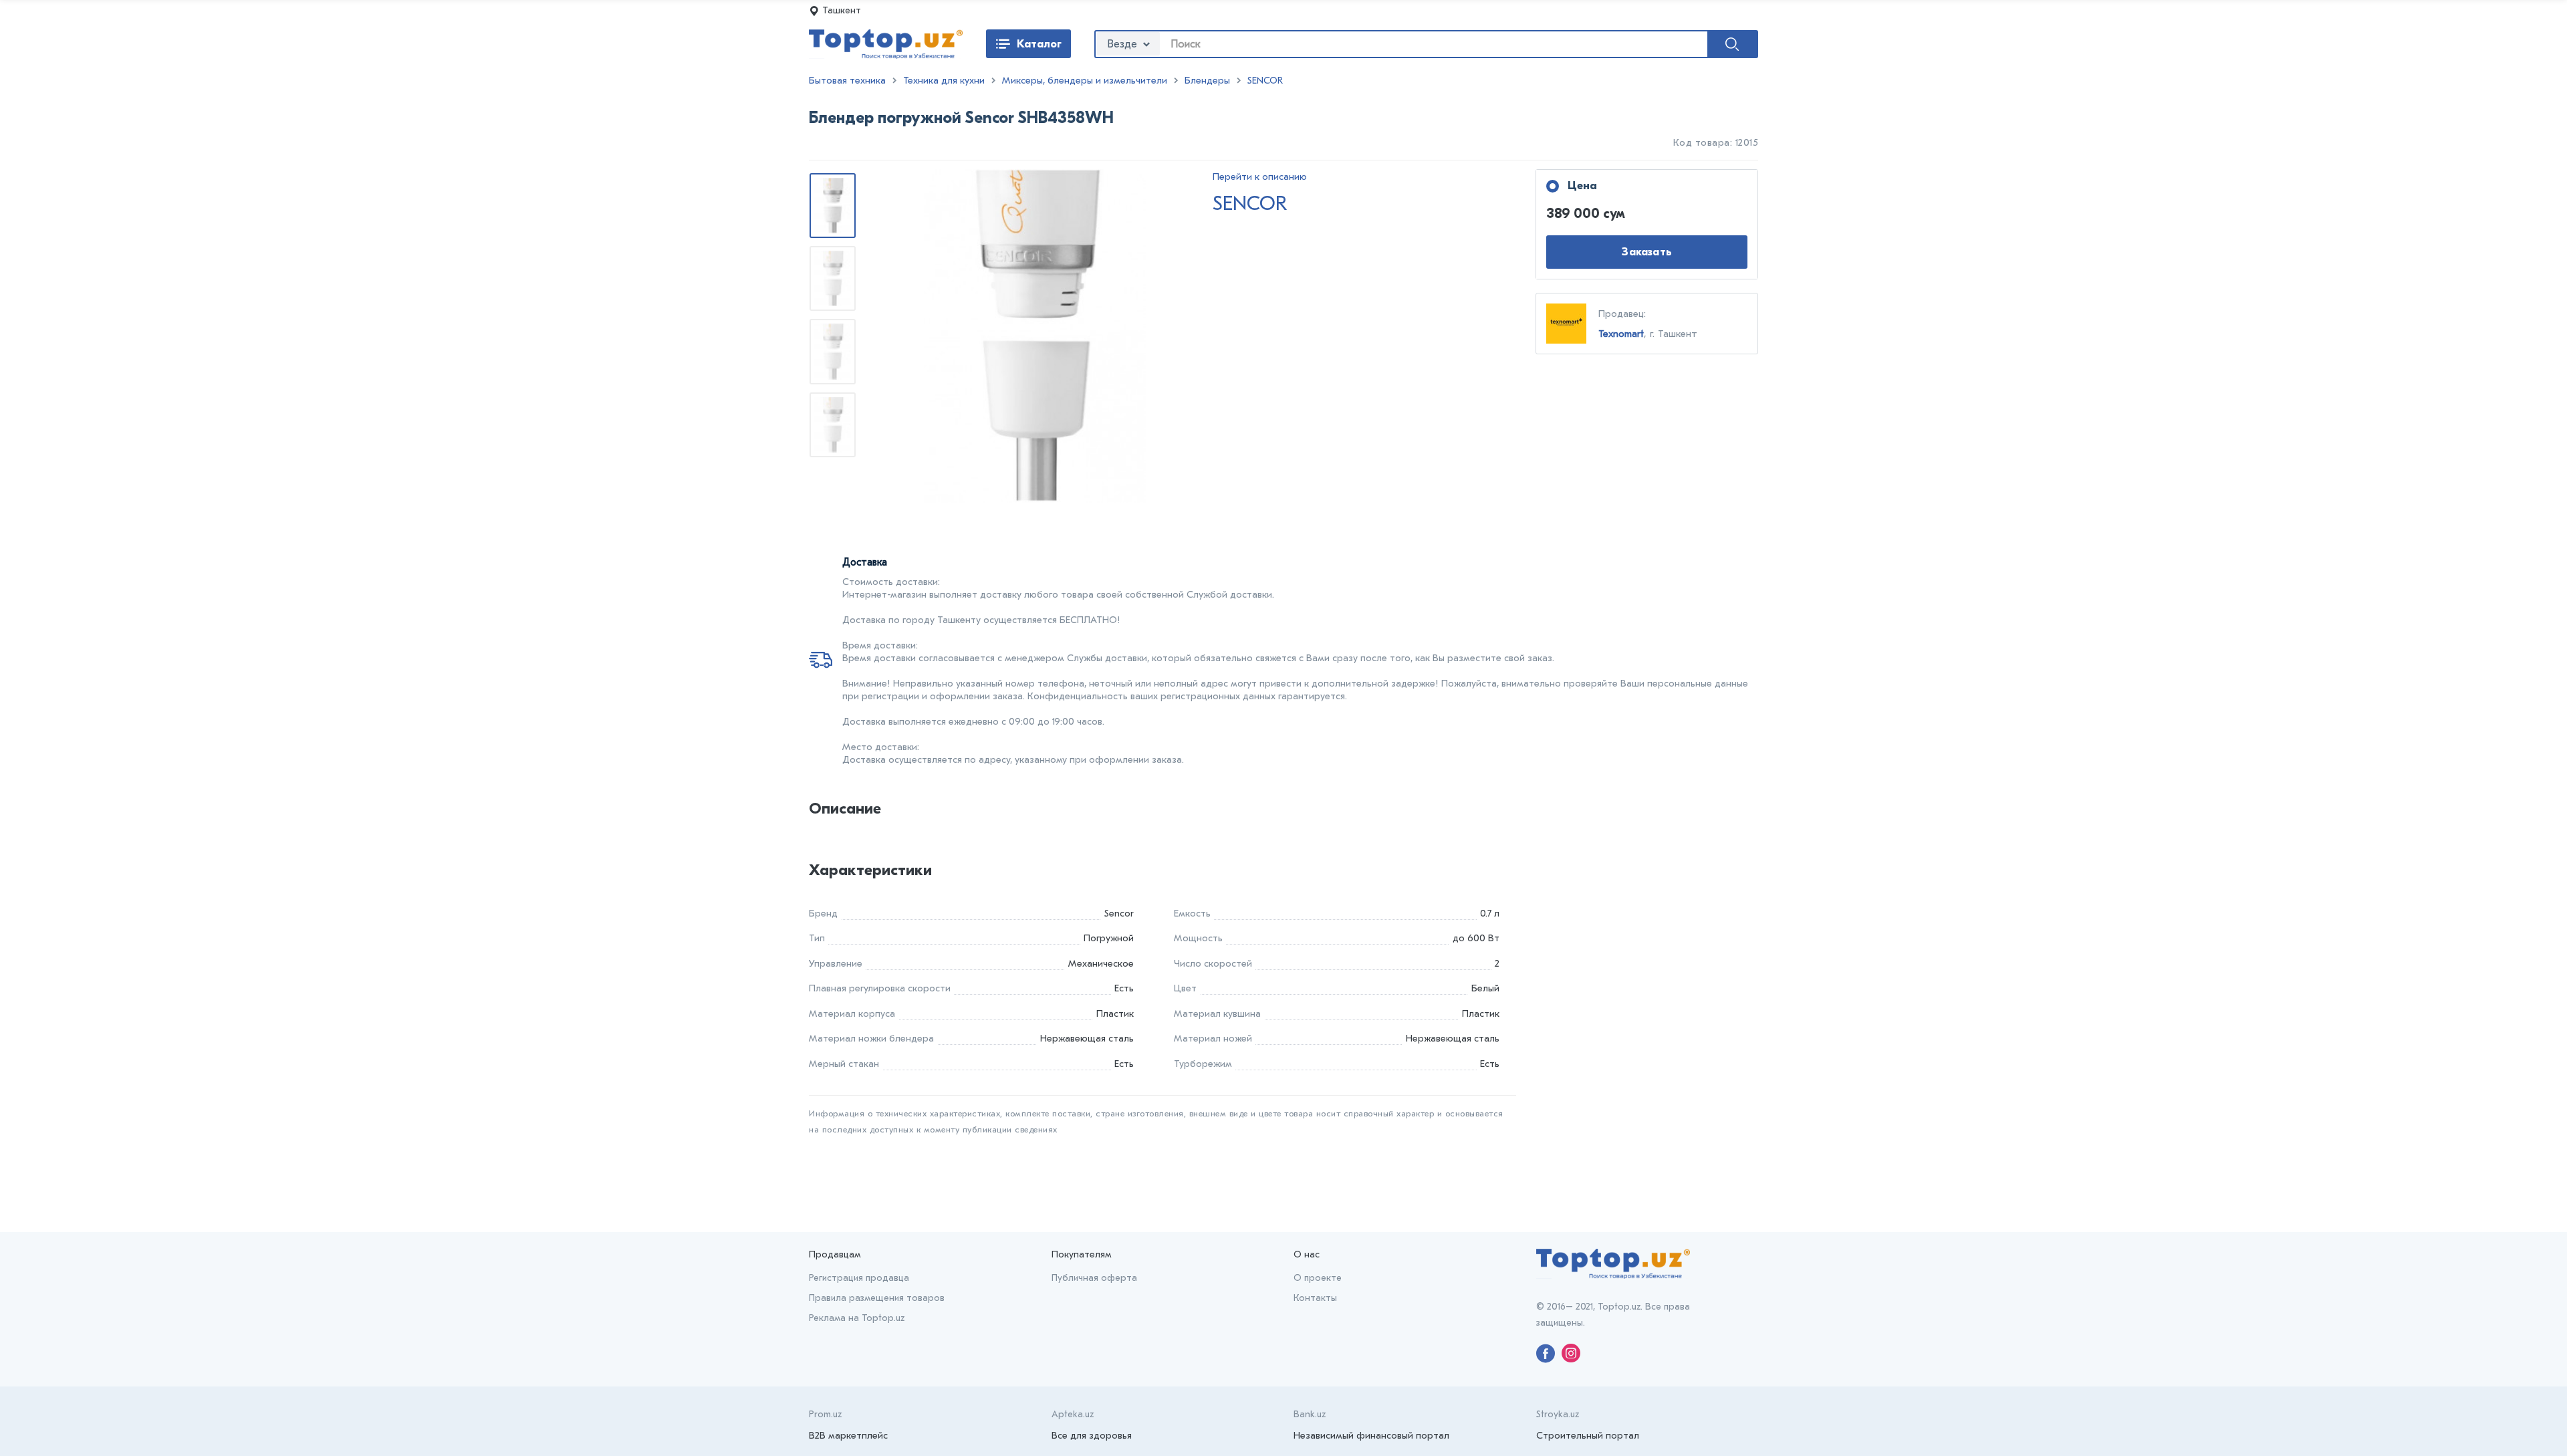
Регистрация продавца (859, 1278)
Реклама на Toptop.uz (857, 1318)
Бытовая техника (847, 81)
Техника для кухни (944, 81)
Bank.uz (1310, 1414)
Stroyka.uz (1558, 1414)
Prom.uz (825, 1414)
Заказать (1647, 252)
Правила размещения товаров (877, 1298)
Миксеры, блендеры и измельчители (1085, 81)
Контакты (1315, 1298)
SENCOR (1265, 81)
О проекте (1318, 1278)
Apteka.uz (1073, 1414)
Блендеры (1207, 81)
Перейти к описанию (1260, 177)
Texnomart (1621, 334)
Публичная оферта (1094, 1278)
